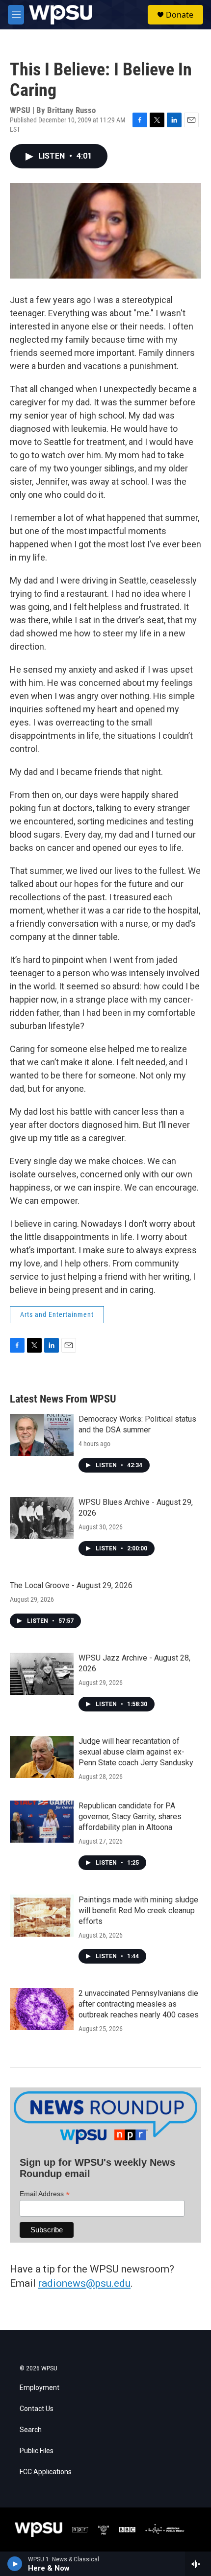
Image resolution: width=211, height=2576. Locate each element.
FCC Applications (46, 2472)
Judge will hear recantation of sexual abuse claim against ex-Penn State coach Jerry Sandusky (136, 1752)
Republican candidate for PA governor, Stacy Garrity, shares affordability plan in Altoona (130, 1816)
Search (31, 2430)
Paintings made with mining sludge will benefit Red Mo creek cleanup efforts (138, 1910)
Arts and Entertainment (57, 1314)
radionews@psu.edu (84, 2283)
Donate (180, 15)
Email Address (45, 2194)
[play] (15, 2564)
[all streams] (198, 2564)
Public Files (37, 2451)
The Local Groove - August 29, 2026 (71, 1585)
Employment (40, 2388)
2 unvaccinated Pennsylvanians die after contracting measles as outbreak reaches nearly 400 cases (139, 2004)
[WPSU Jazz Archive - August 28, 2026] (42, 1674)
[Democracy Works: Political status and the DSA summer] (42, 1435)
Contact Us (37, 2409)
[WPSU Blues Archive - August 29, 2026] (42, 1518)
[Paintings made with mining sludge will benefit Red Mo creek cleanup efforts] (42, 1916)
